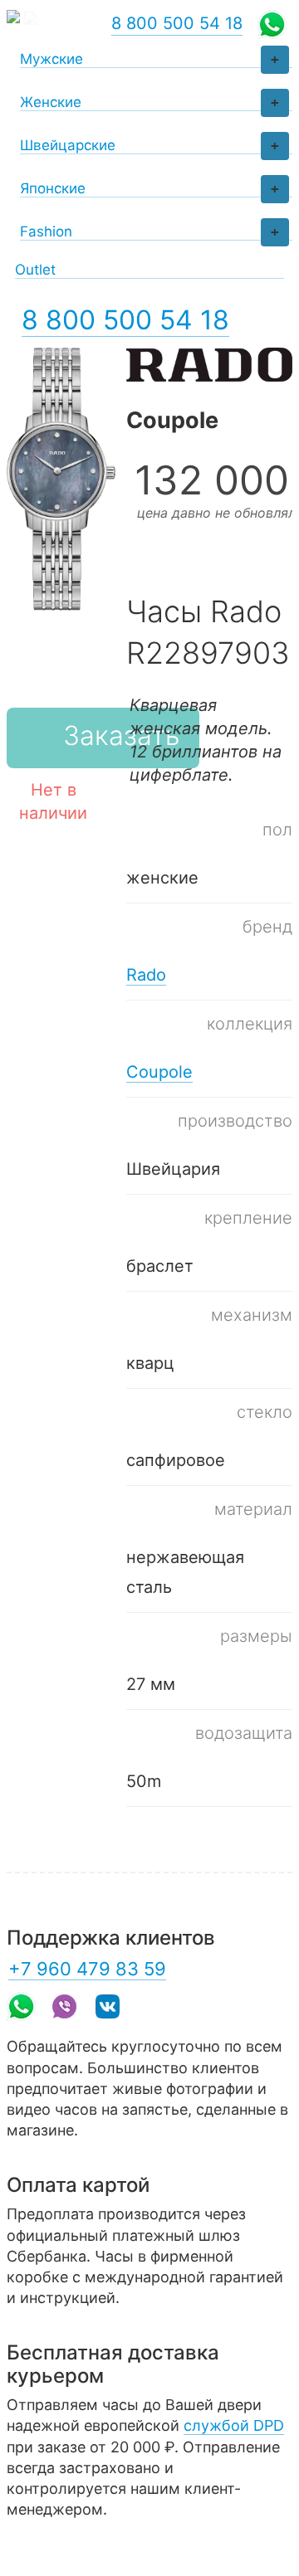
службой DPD (234, 2425)
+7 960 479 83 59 (87, 1969)
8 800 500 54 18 (125, 320)
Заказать (121, 735)
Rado (146, 975)
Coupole (159, 1072)
